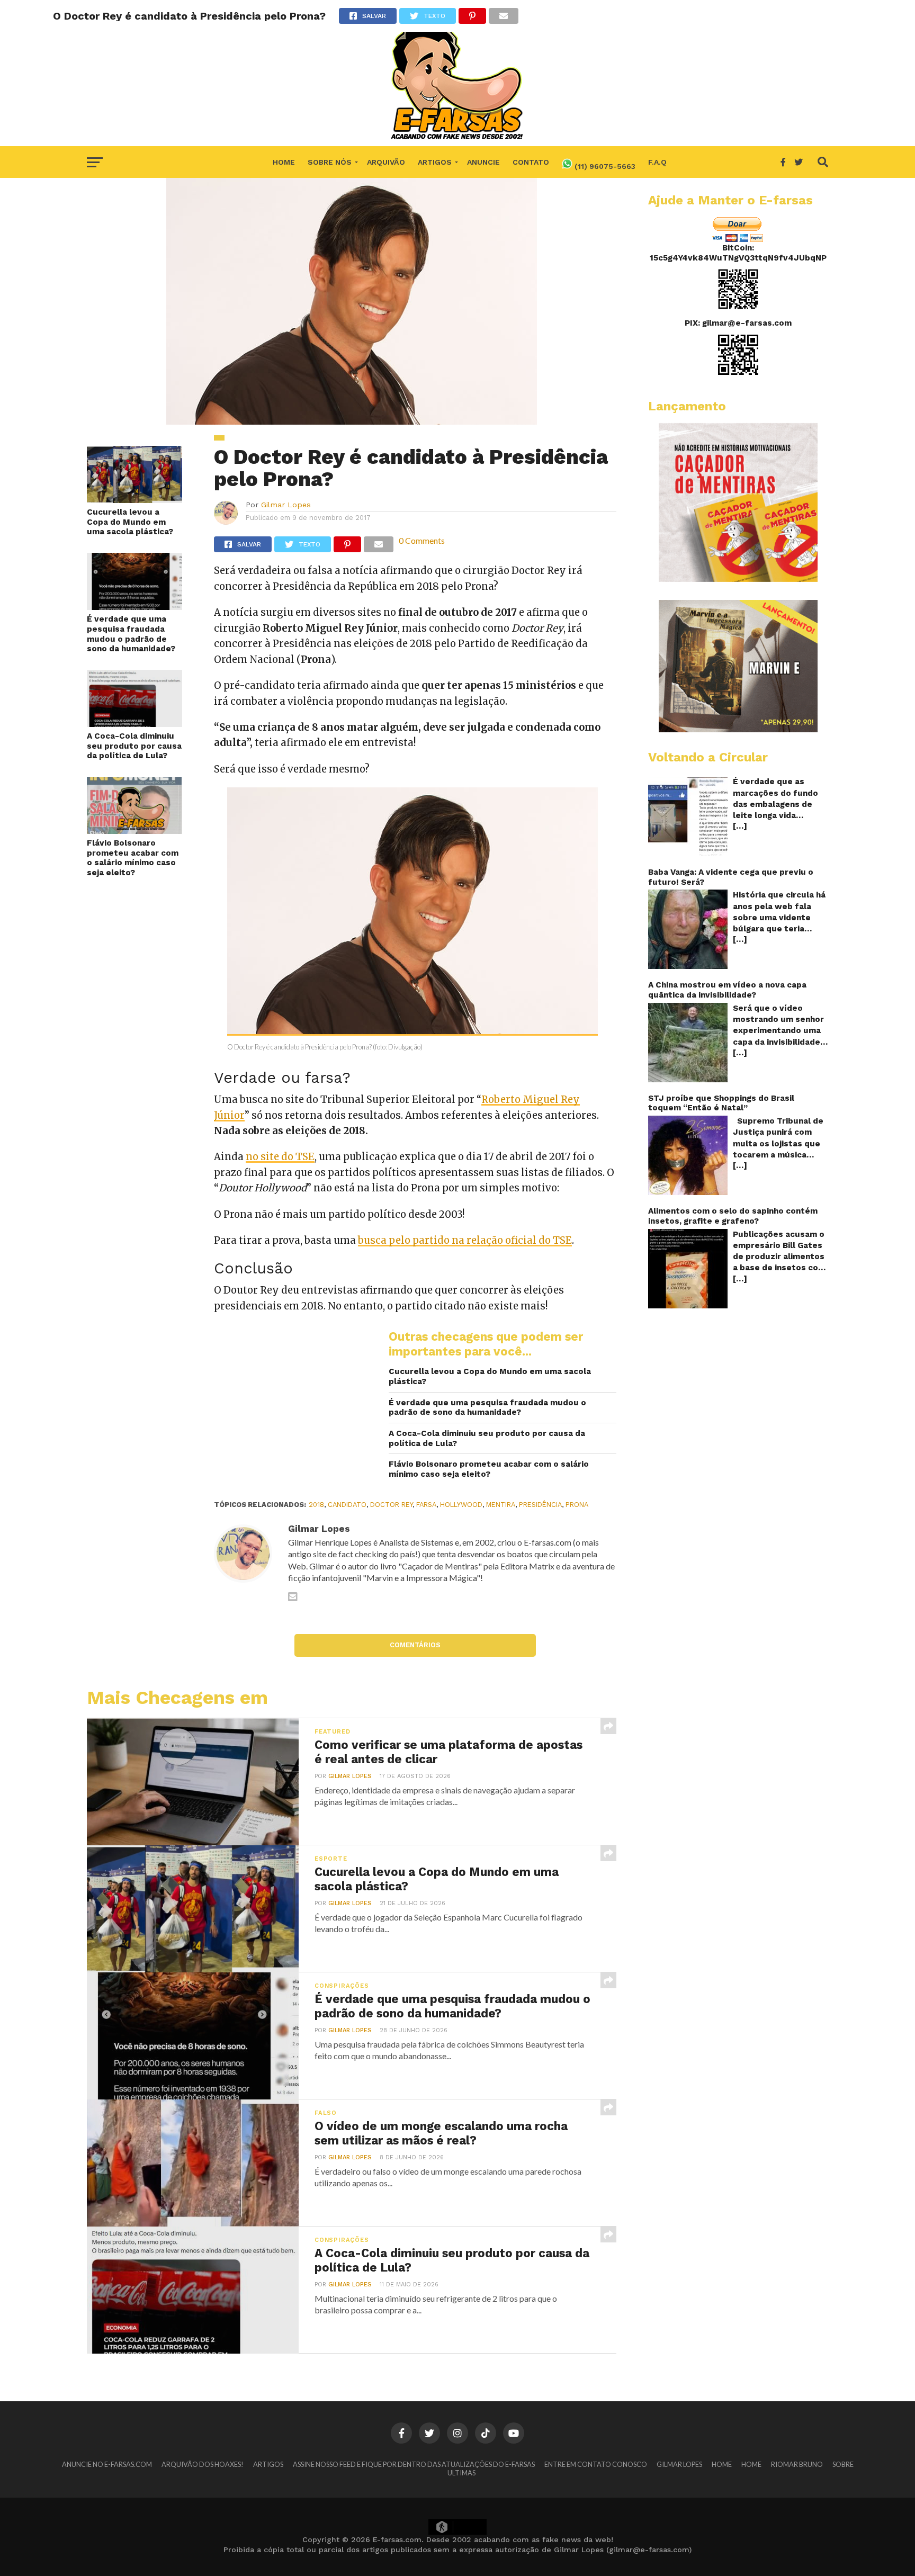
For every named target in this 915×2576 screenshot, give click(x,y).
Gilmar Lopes (286, 505)
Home (284, 162)
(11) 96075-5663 (604, 166)
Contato (531, 162)
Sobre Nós (330, 162)
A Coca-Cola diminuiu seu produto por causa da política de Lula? (134, 746)
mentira (501, 1505)
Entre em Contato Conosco (596, 2464)
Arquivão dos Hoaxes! (203, 2464)
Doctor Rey (391, 1505)
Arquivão (386, 162)
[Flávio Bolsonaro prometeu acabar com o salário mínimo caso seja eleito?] (134, 831)
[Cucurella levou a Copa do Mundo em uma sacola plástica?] (134, 500)
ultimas (461, 2473)
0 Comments (422, 540)
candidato (347, 1505)
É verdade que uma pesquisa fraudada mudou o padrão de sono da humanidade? (131, 634)
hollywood (461, 1505)
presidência (540, 1505)
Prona (577, 1505)
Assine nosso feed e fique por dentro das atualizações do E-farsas (414, 2464)
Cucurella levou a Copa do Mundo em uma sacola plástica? (130, 522)
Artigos (435, 162)
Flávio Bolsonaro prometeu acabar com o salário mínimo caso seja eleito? (133, 858)
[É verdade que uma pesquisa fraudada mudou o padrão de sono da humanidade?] (134, 607)
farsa (426, 1505)
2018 (316, 1505)
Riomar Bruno (797, 2464)
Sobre (843, 2464)
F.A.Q (657, 162)
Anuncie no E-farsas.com (107, 2464)
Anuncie (483, 162)
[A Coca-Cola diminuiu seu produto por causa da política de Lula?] (134, 724)
